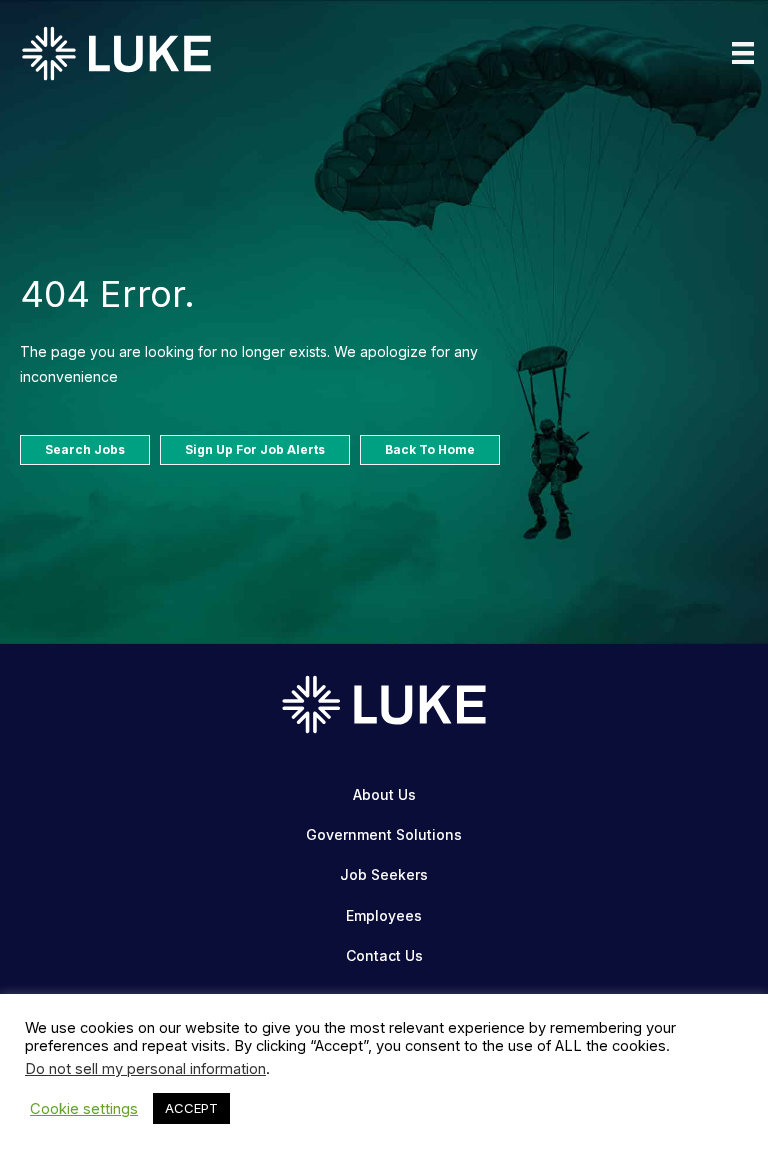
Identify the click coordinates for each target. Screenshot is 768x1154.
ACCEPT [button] (191, 1108)
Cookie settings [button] (84, 1109)
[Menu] (743, 53)
